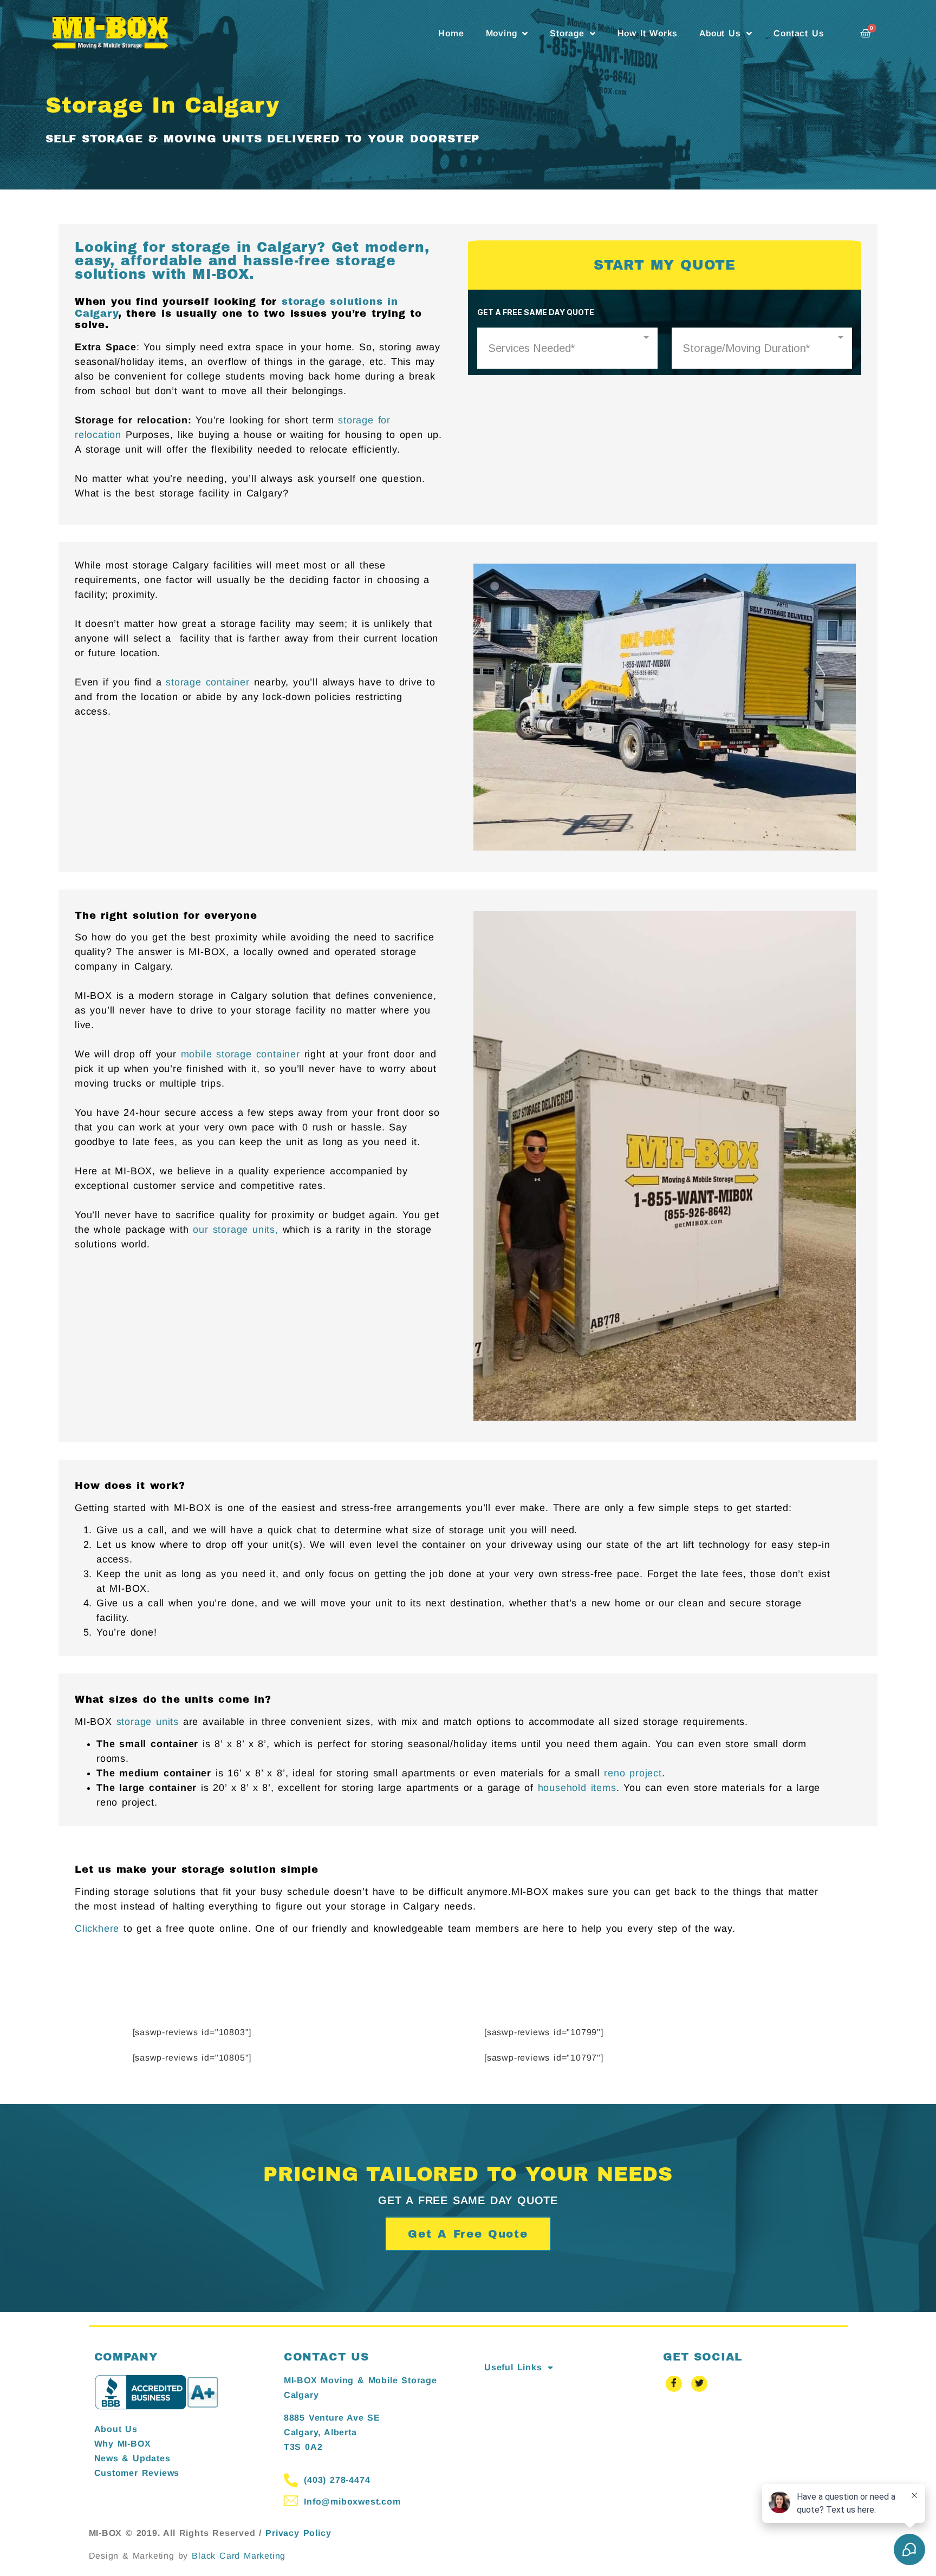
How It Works (648, 33)
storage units (148, 1722)
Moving (502, 33)
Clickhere (97, 1928)
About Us (720, 33)
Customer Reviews (137, 2473)
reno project (633, 1773)
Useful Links (513, 2367)
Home (451, 33)
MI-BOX (221, 274)
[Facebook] (674, 2384)
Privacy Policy (298, 2533)
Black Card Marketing (239, 2556)
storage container (208, 682)
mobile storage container (240, 1054)
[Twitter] (699, 2384)
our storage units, (235, 1230)
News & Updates (132, 2458)
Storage (567, 33)
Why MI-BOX (123, 2444)
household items (577, 1788)
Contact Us (799, 33)
